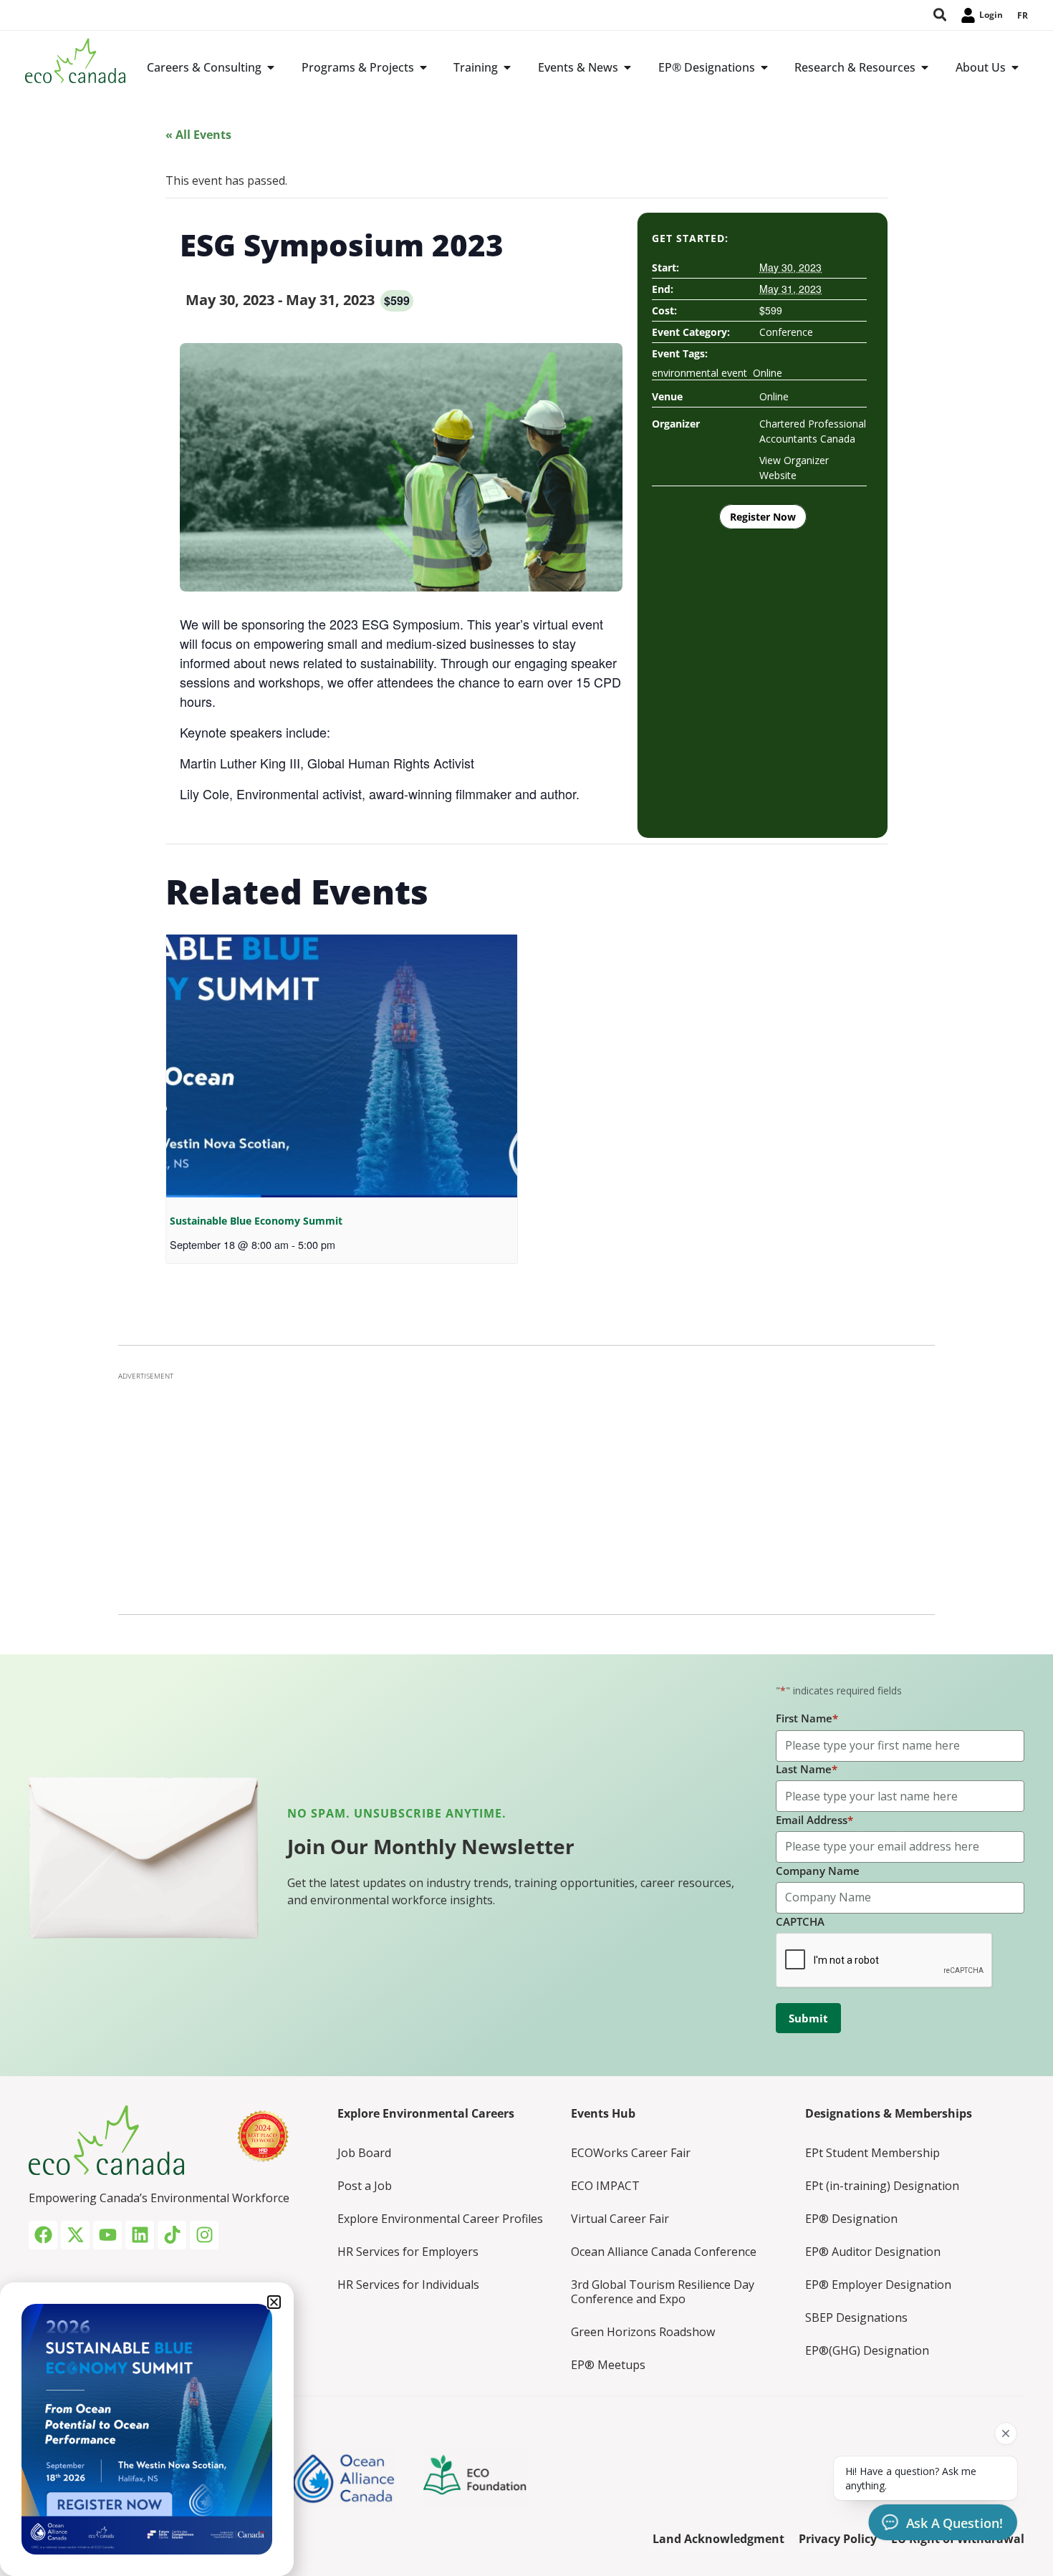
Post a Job (365, 2186)
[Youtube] (107, 2235)
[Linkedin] (140, 2235)
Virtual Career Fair (620, 2219)
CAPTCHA (800, 1921)
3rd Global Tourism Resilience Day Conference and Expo (663, 2292)
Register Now (763, 517)
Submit (808, 2018)
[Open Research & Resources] (925, 67)
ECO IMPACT (605, 2186)
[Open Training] (507, 67)
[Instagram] (204, 2235)
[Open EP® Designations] (764, 67)
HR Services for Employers (408, 2252)
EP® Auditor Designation (873, 2252)
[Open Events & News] (628, 67)
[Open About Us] (1015, 67)
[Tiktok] (172, 2235)
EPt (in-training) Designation (882, 2186)
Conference (786, 332)
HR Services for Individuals (408, 2285)
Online (768, 373)
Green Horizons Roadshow (643, 2332)
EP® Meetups (608, 2365)
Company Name (818, 1871)
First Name (807, 1718)
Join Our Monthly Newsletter (431, 1846)
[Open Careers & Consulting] (271, 67)
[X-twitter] (75, 2235)
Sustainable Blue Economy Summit (256, 1221)
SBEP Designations (856, 2317)
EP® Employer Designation (878, 2285)
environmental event (699, 373)
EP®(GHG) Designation (867, 2350)
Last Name (807, 1769)
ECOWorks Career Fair (631, 2153)
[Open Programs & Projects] (423, 67)
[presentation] (342, 1066)
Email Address (814, 1820)
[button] (274, 2302)
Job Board (364, 2153)
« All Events (198, 135)
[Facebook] (43, 2235)
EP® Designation (851, 2219)
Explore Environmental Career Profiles (440, 2219)
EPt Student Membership (872, 2153)
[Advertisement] (526, 1489)
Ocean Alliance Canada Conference (664, 2252)
